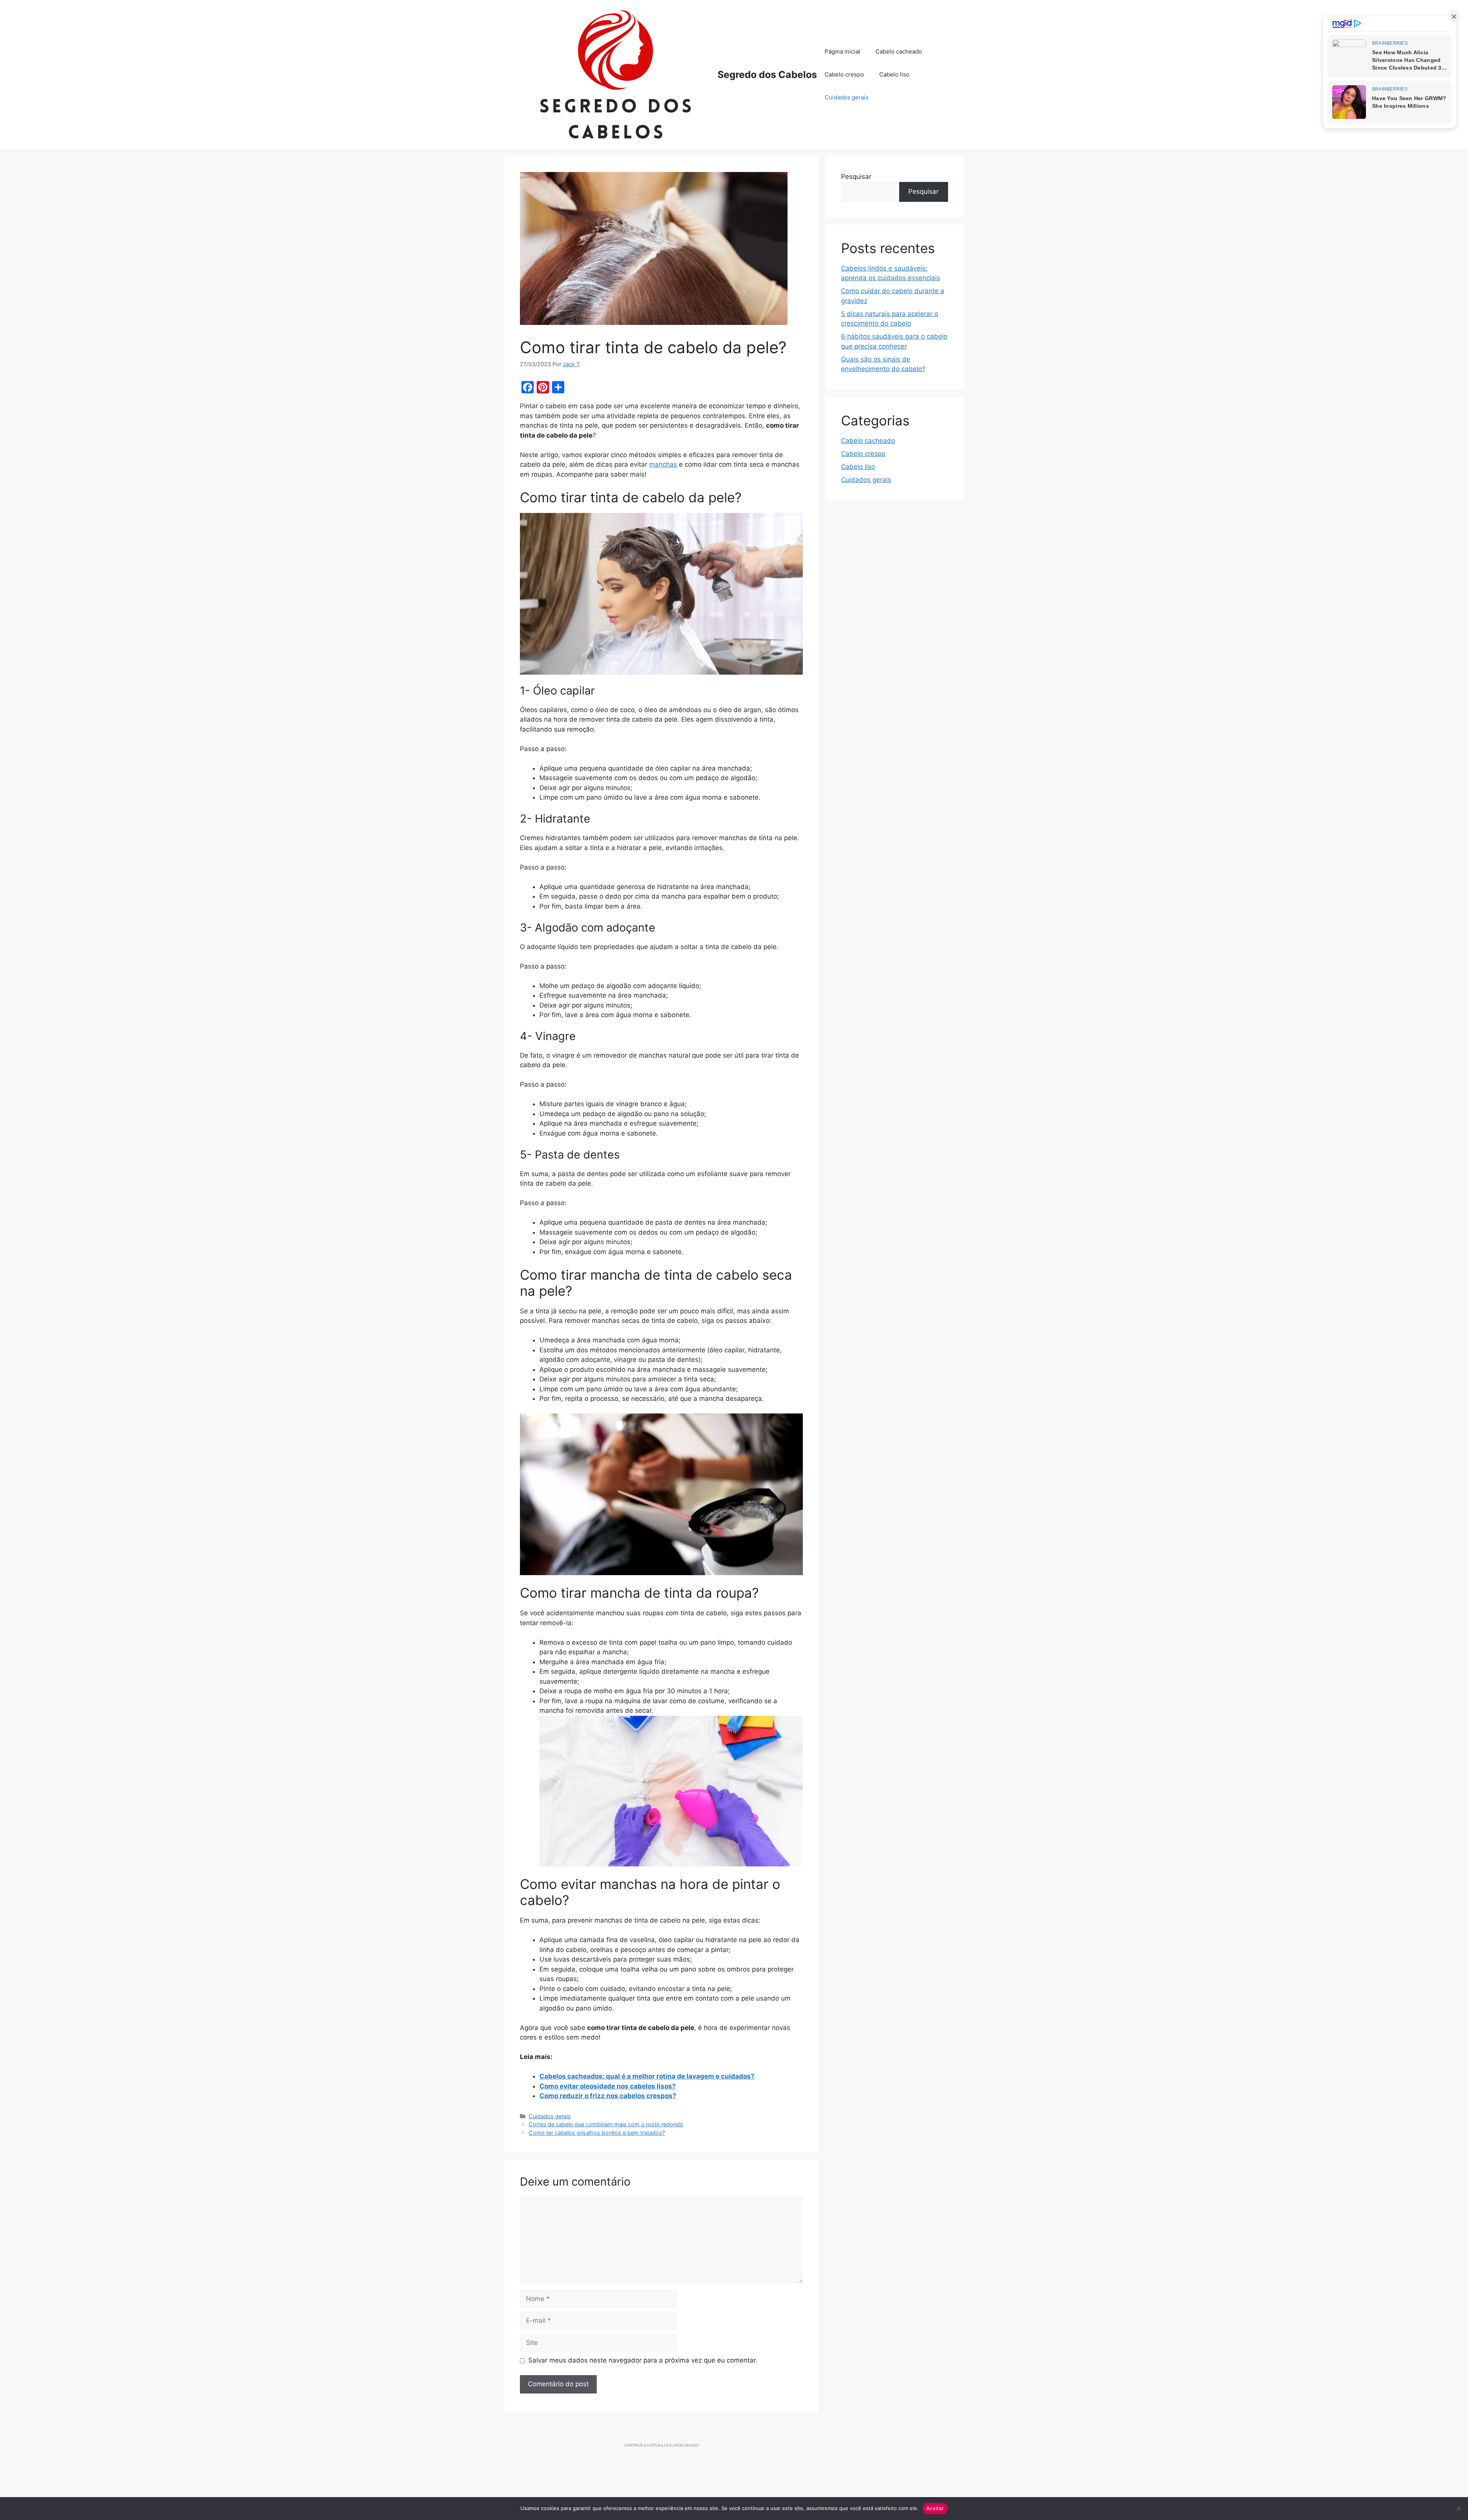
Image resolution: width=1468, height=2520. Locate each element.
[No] (1458, 2509)
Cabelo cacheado (899, 51)
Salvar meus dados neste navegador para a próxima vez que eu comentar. (643, 2360)
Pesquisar (856, 177)
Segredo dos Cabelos (767, 75)
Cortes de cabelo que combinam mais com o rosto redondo (606, 2124)
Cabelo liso (894, 74)
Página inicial (842, 51)
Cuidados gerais (847, 97)
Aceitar (935, 2508)
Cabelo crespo (844, 74)
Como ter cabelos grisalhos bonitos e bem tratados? (597, 2133)
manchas (663, 464)
